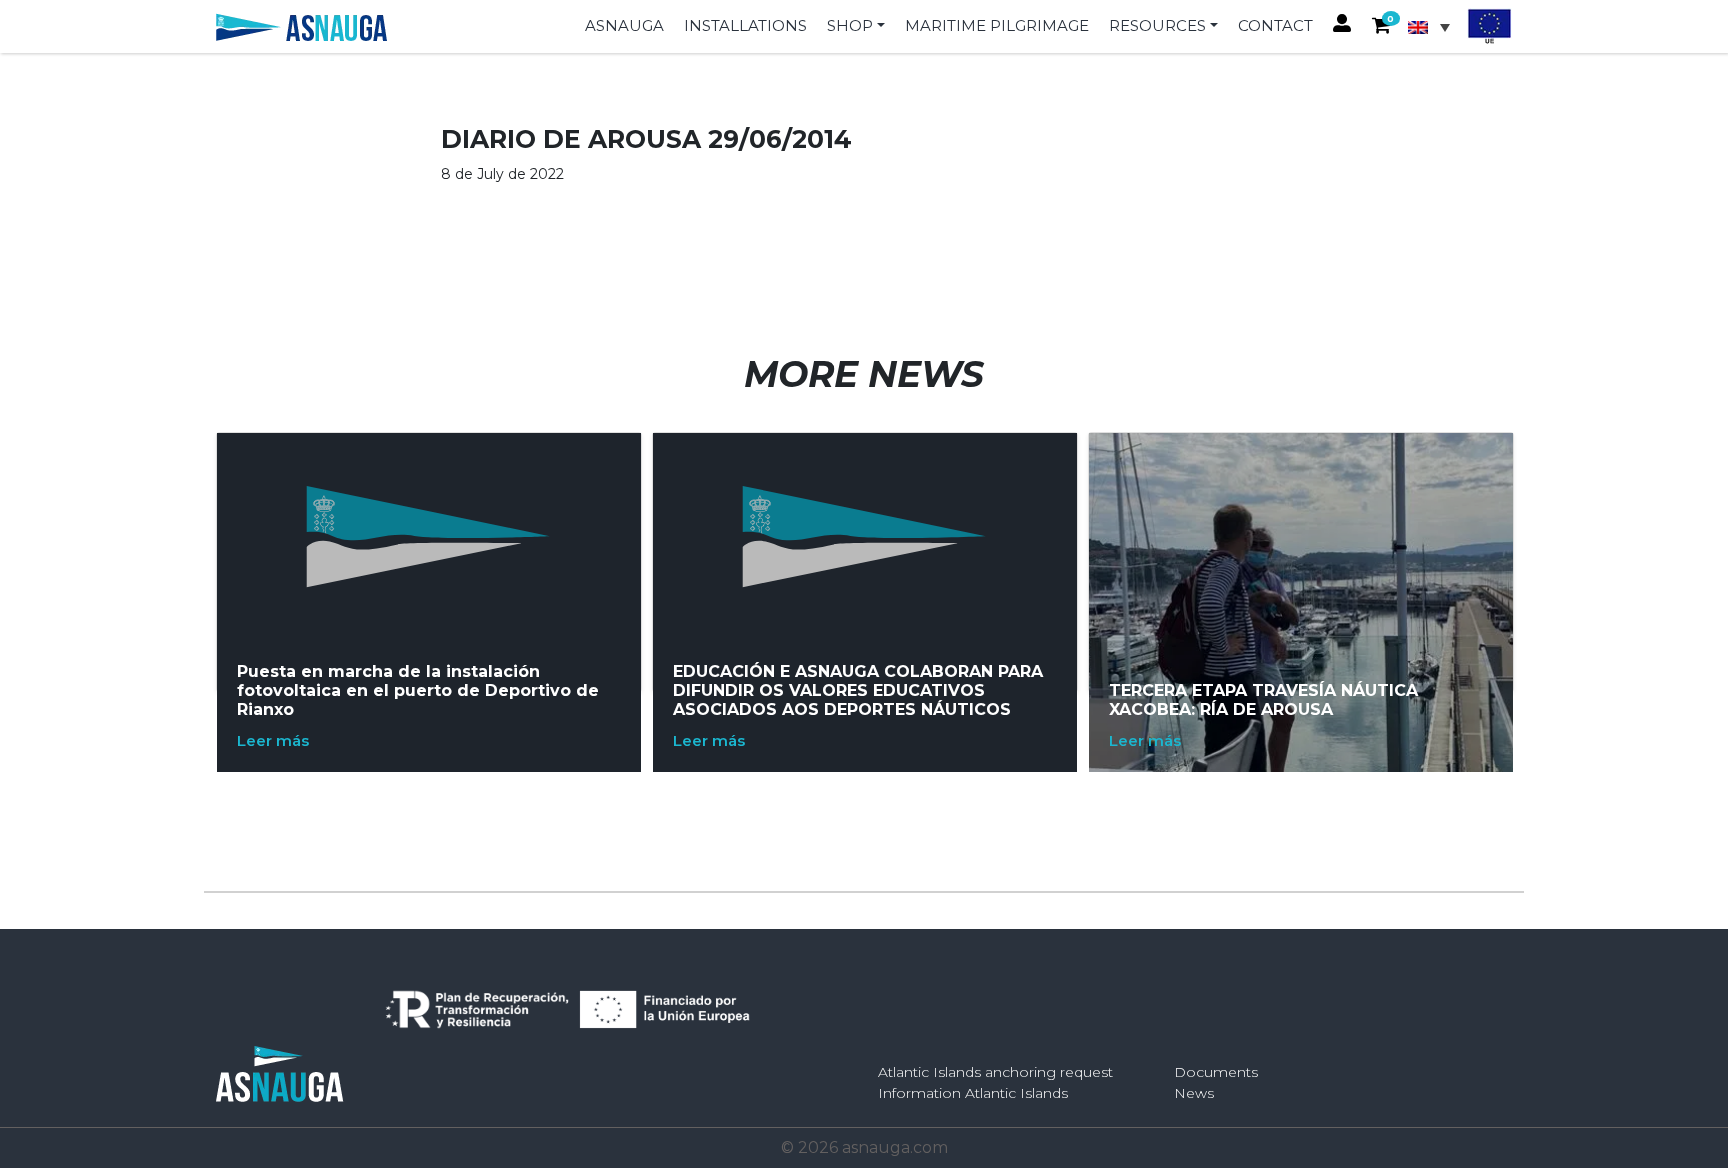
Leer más (273, 740)
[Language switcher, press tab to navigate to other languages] (1434, 27)
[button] (1381, 27)
